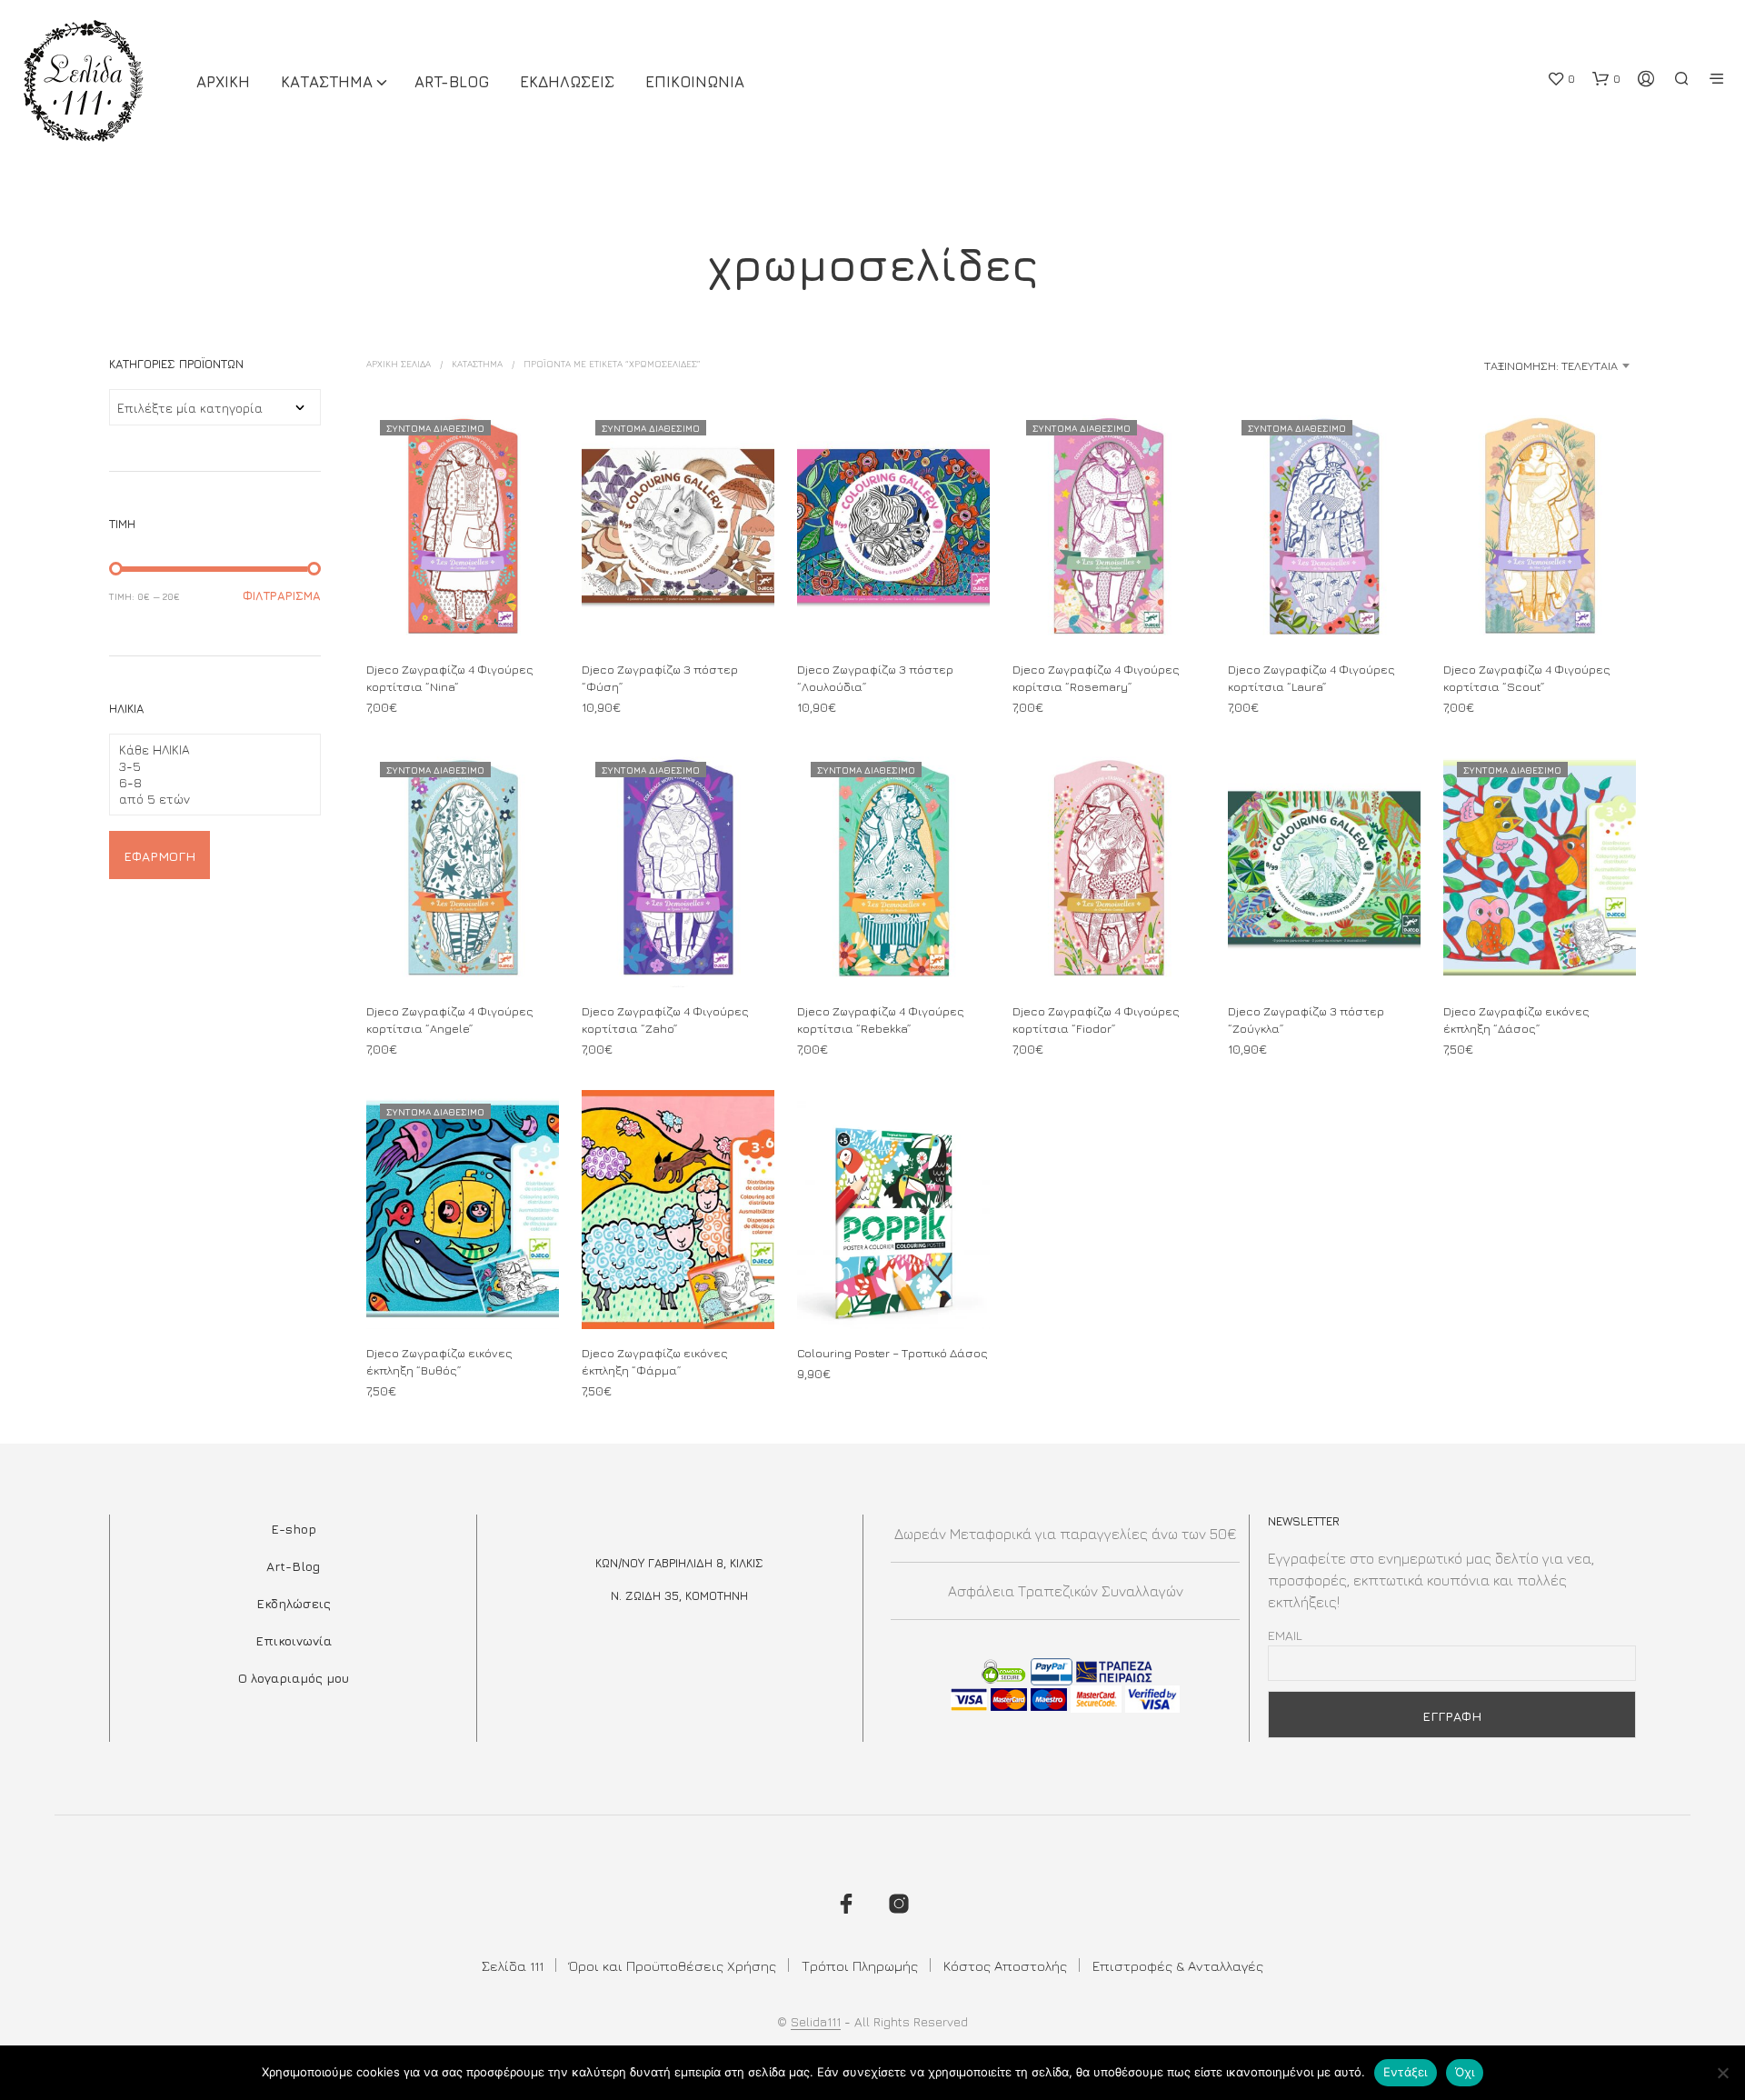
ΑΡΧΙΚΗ (223, 82)
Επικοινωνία (294, 1640)
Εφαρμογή (160, 856)
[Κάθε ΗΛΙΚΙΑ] (208, 750)
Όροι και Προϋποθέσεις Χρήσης (673, 1966)
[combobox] (1492, 365)
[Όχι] (1722, 2073)
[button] (1561, 79)
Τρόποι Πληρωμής (860, 1966)
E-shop (294, 1529)
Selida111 (816, 2022)
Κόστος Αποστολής (1005, 1966)
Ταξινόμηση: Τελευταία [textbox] (1551, 365)
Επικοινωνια (695, 82)
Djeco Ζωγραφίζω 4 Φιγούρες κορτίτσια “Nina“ (450, 678)
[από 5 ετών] (208, 799)
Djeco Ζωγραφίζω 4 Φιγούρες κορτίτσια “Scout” (1527, 678)
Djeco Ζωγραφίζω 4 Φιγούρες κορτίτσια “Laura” (1311, 678)
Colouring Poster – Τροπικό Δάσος (892, 1353)
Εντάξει (1406, 2072)
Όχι (1465, 2072)
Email (1285, 1635)
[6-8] (208, 783)
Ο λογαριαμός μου (294, 1678)
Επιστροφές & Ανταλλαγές (1178, 1966)
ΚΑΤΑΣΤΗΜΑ (327, 82)
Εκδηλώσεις (294, 1603)
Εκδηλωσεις (567, 82)
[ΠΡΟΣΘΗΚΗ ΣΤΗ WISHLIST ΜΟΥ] (463, 612)
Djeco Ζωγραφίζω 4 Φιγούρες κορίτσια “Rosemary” (1096, 678)
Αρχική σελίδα (399, 364)
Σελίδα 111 (513, 1966)
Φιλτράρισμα (282, 595)
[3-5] (208, 766)
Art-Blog (452, 82)
